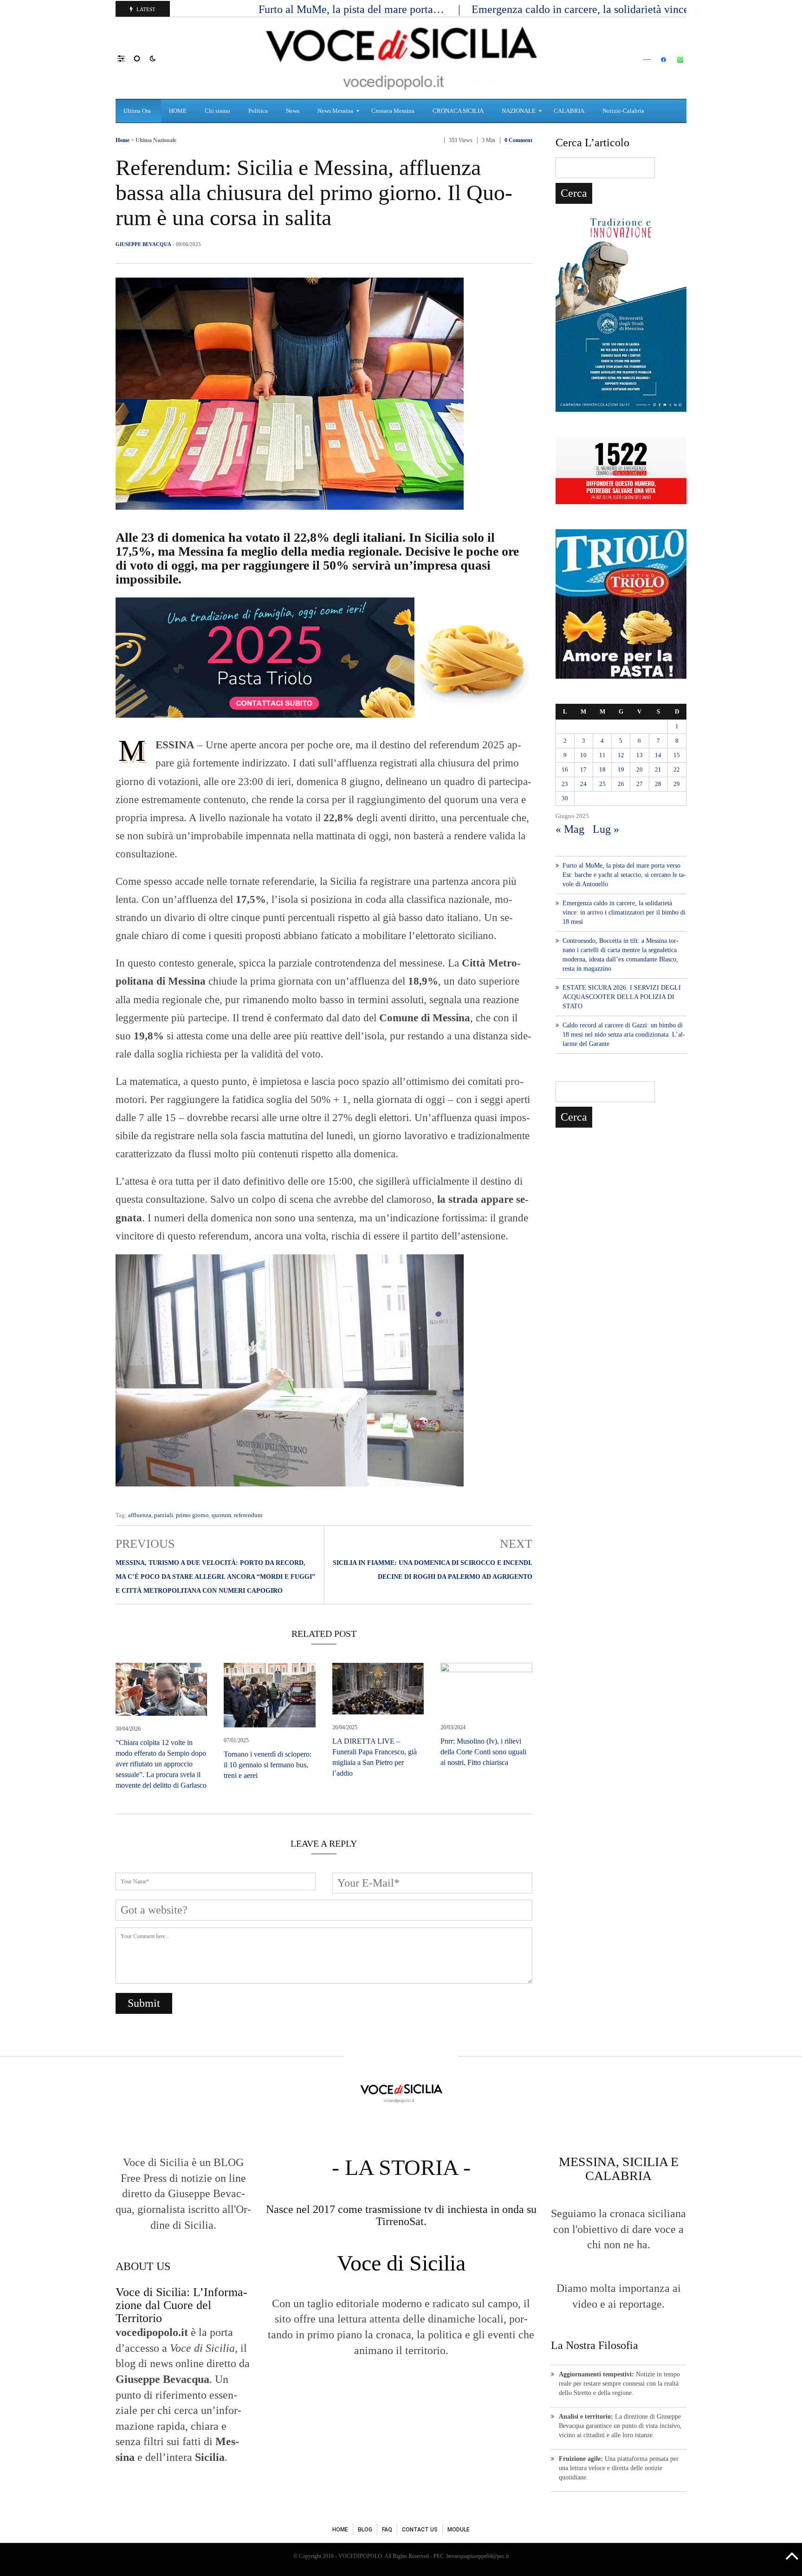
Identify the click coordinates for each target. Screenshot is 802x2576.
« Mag (570, 829)
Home (123, 140)
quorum (221, 1515)
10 (583, 755)
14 (658, 755)
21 (658, 769)
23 (565, 784)
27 (640, 784)
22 (677, 769)
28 (658, 784)
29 (677, 784)
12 (621, 755)
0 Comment (518, 140)
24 (583, 784)
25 (602, 784)
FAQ (387, 2530)
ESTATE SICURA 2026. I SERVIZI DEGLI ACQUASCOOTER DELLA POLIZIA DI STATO (622, 997)
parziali (164, 1515)
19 (621, 769)
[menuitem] (138, 111)
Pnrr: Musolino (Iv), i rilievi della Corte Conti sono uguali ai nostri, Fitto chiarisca (483, 1752)
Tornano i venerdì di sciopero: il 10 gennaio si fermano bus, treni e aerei (268, 1765)
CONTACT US (420, 2530)
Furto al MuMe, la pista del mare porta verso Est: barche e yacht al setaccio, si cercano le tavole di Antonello (624, 875)
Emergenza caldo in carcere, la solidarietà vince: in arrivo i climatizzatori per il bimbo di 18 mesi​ (624, 912)
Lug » (606, 829)
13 (640, 755)
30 (565, 798)
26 (621, 784)
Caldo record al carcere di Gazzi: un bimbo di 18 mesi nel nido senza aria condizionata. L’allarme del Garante (624, 1035)
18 (602, 769)
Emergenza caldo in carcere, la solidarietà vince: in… (595, 9)
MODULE (459, 2530)
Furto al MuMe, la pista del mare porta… (353, 9)
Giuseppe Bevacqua (143, 244)
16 (565, 769)
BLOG (365, 2530)
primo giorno (192, 1515)
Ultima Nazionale (156, 140)
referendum (248, 1515)
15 (677, 755)
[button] (126, 58)
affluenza (140, 1515)
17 (583, 769)
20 (640, 769)
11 (602, 755)
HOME (340, 2530)
